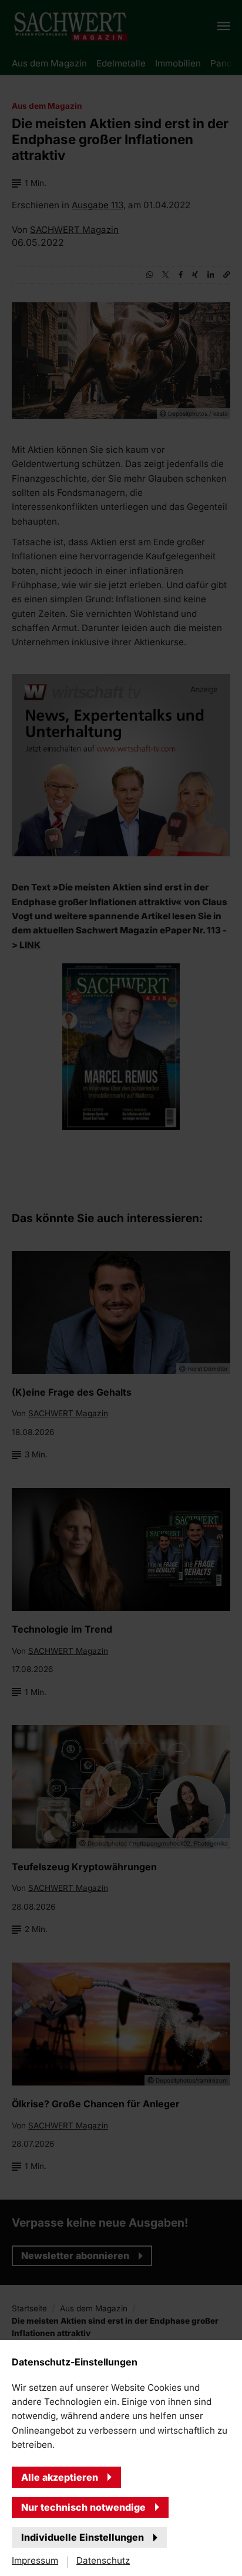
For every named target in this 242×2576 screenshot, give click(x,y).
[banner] (121, 1288)
